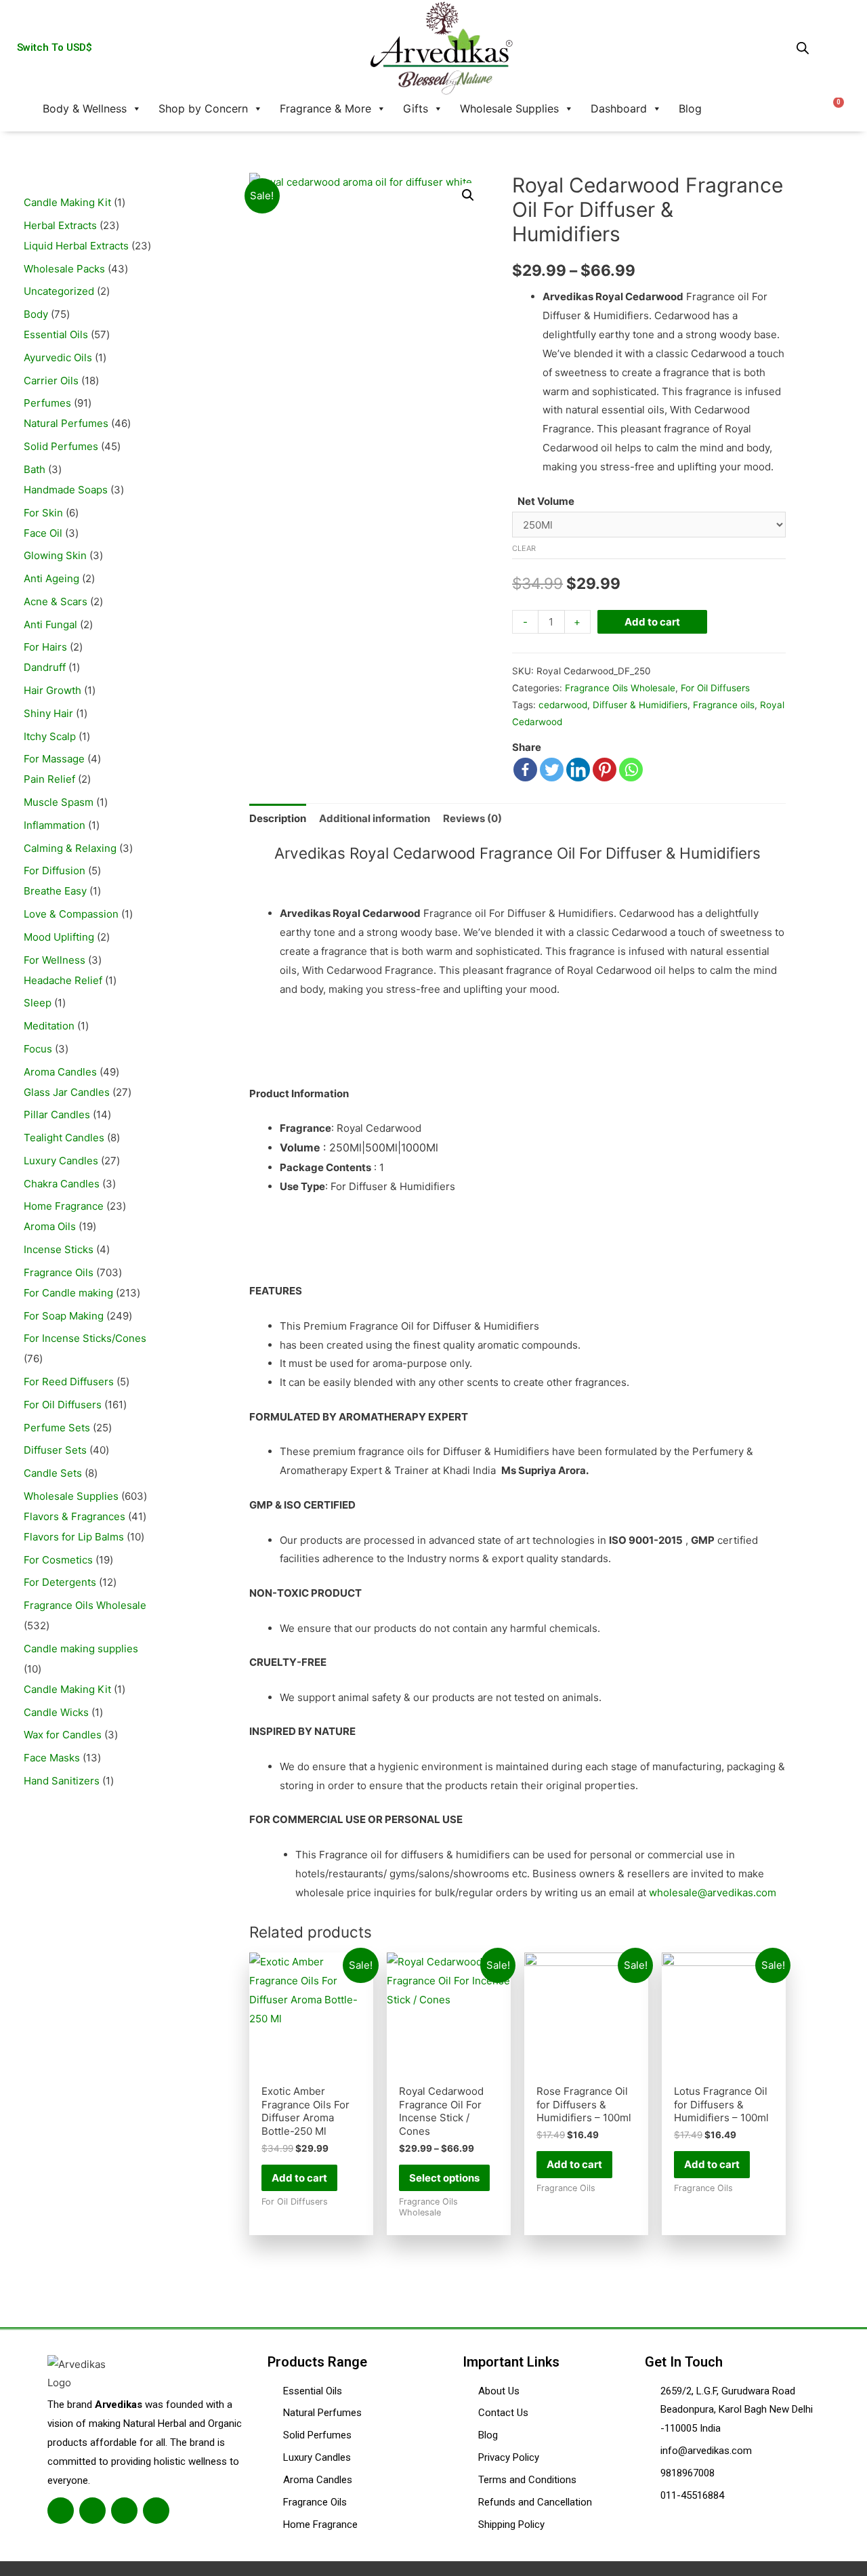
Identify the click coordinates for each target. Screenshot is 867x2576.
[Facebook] (525, 770)
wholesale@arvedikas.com (713, 1893)
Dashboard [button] (619, 108)
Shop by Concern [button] (203, 108)
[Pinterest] (605, 770)
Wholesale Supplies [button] (509, 108)
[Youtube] (156, 2511)
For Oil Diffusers (715, 688)
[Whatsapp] (631, 770)
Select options (444, 2178)
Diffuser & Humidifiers (640, 705)
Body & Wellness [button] (85, 108)
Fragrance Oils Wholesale (620, 688)
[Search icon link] (729, 108)
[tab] (278, 818)
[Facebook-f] (61, 2511)
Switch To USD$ (55, 47)
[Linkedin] (578, 770)
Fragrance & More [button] (325, 108)
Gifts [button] (416, 108)
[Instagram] (124, 2511)
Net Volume (546, 501)
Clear (524, 548)
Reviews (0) (472, 818)
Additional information (375, 818)
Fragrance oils (724, 705)
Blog (690, 108)
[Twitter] (552, 770)
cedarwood (563, 705)
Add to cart (652, 622)
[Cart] (834, 108)
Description (278, 818)
